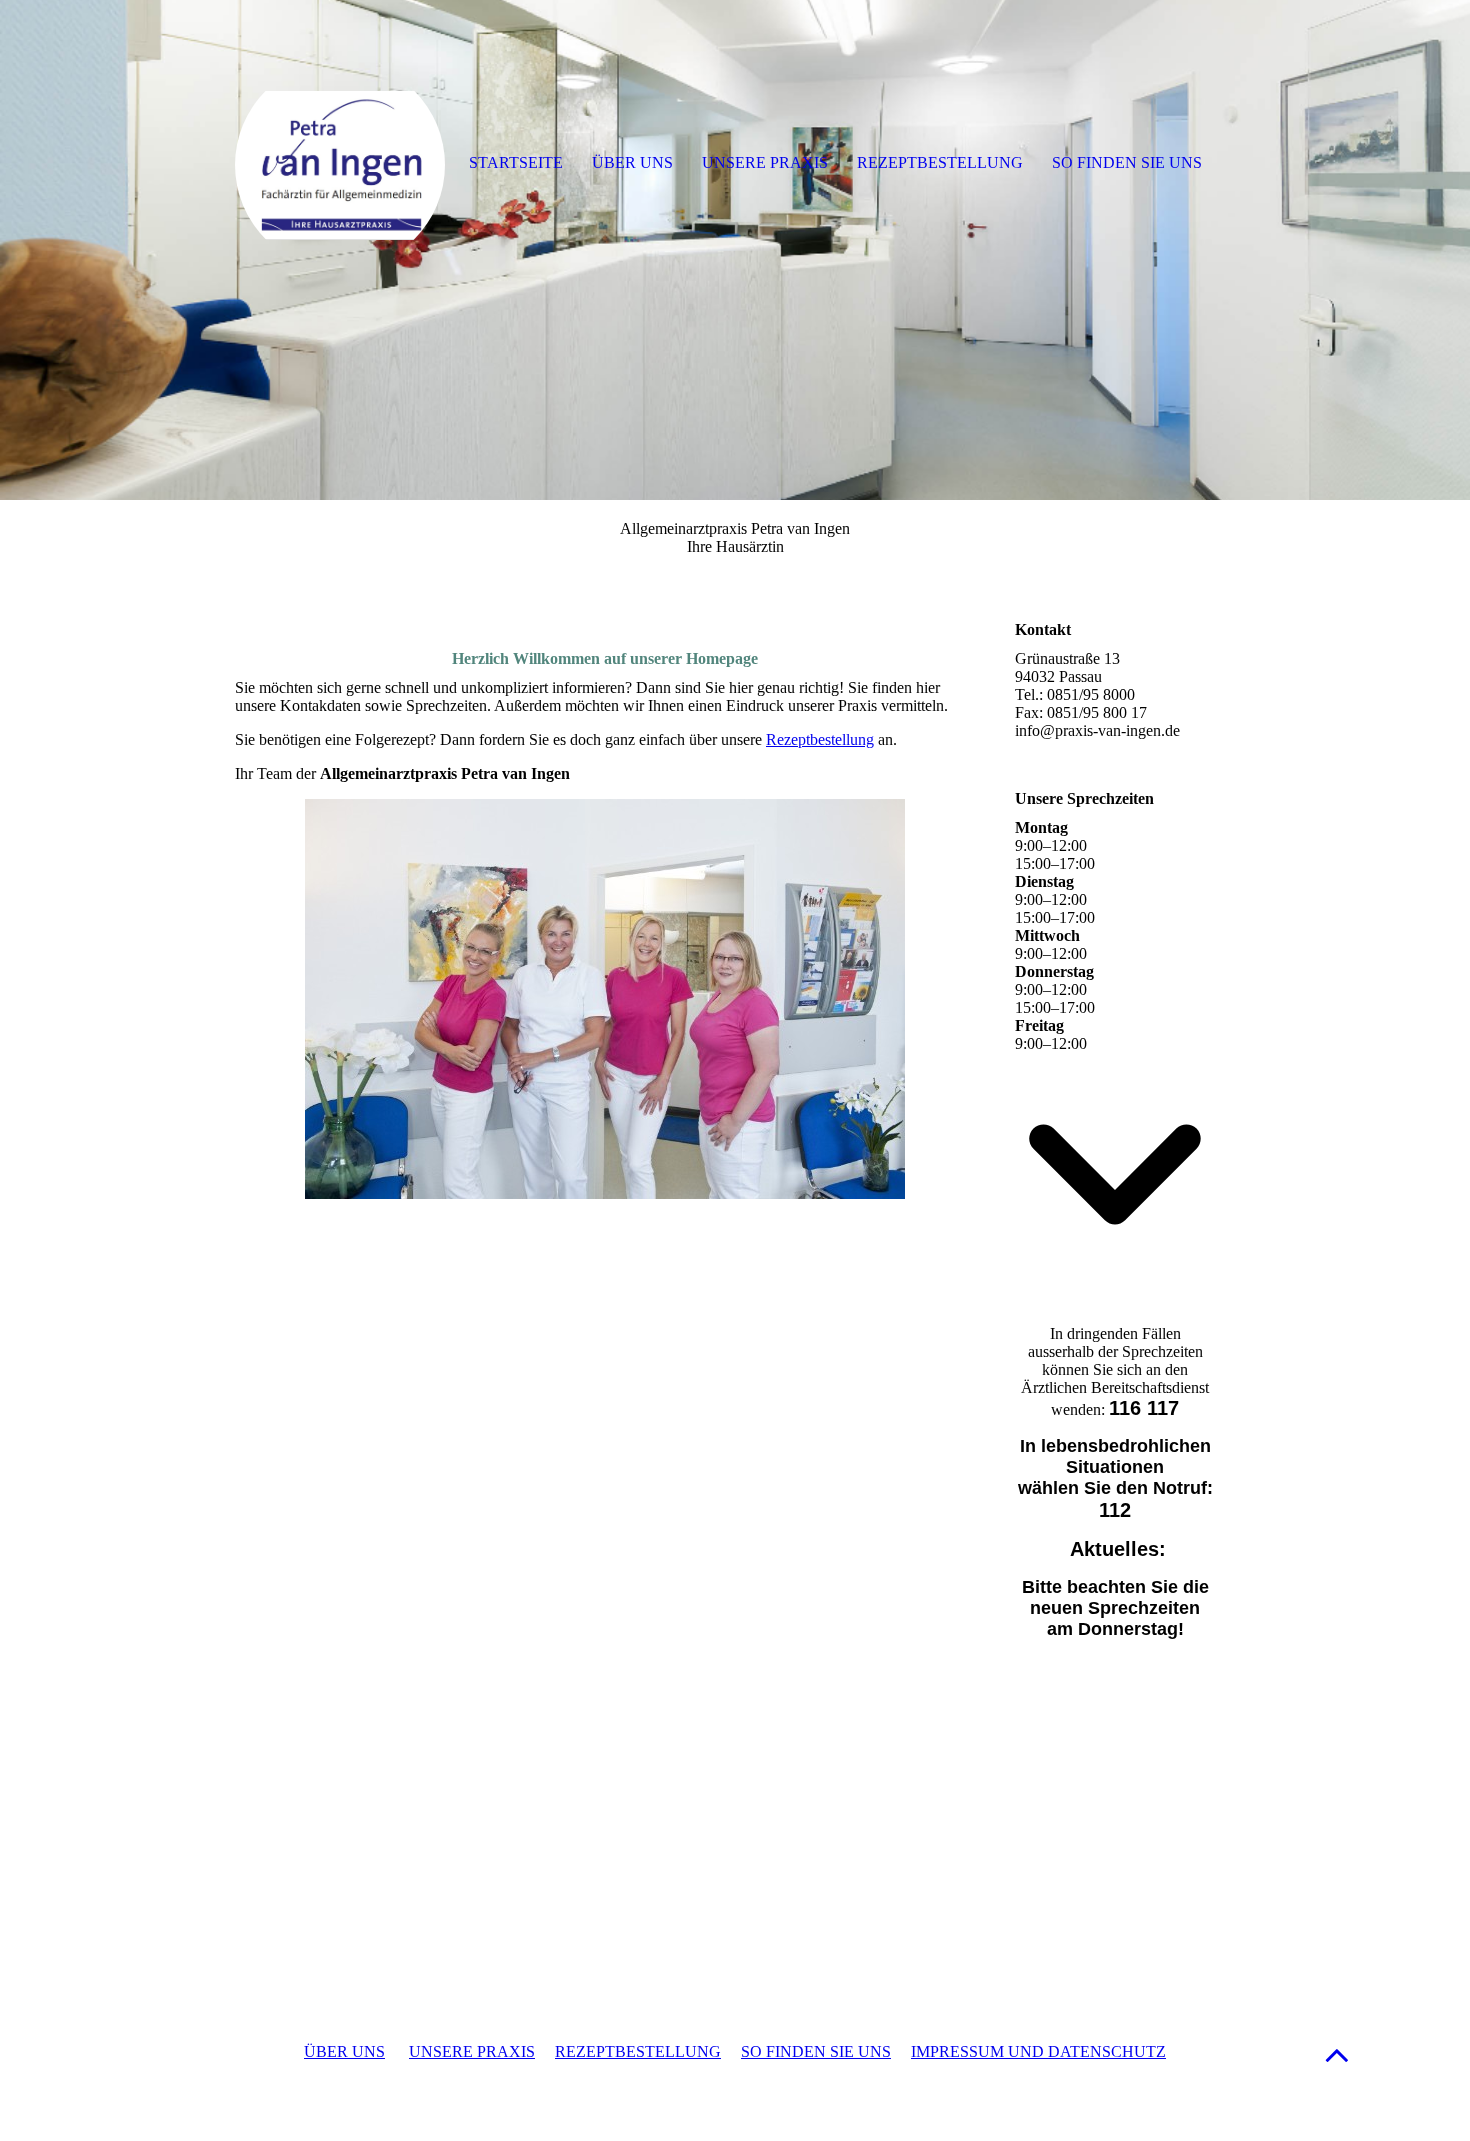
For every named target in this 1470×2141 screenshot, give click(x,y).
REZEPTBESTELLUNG (638, 2051)
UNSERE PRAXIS (472, 2051)
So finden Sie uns (1127, 162)
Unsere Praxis (765, 162)
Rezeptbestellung (820, 739)
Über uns (632, 162)
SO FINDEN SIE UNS (816, 2051)
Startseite (516, 162)
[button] (1337, 2054)
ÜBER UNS (344, 2051)
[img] (735, 250)
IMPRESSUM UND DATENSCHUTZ (1038, 2051)
